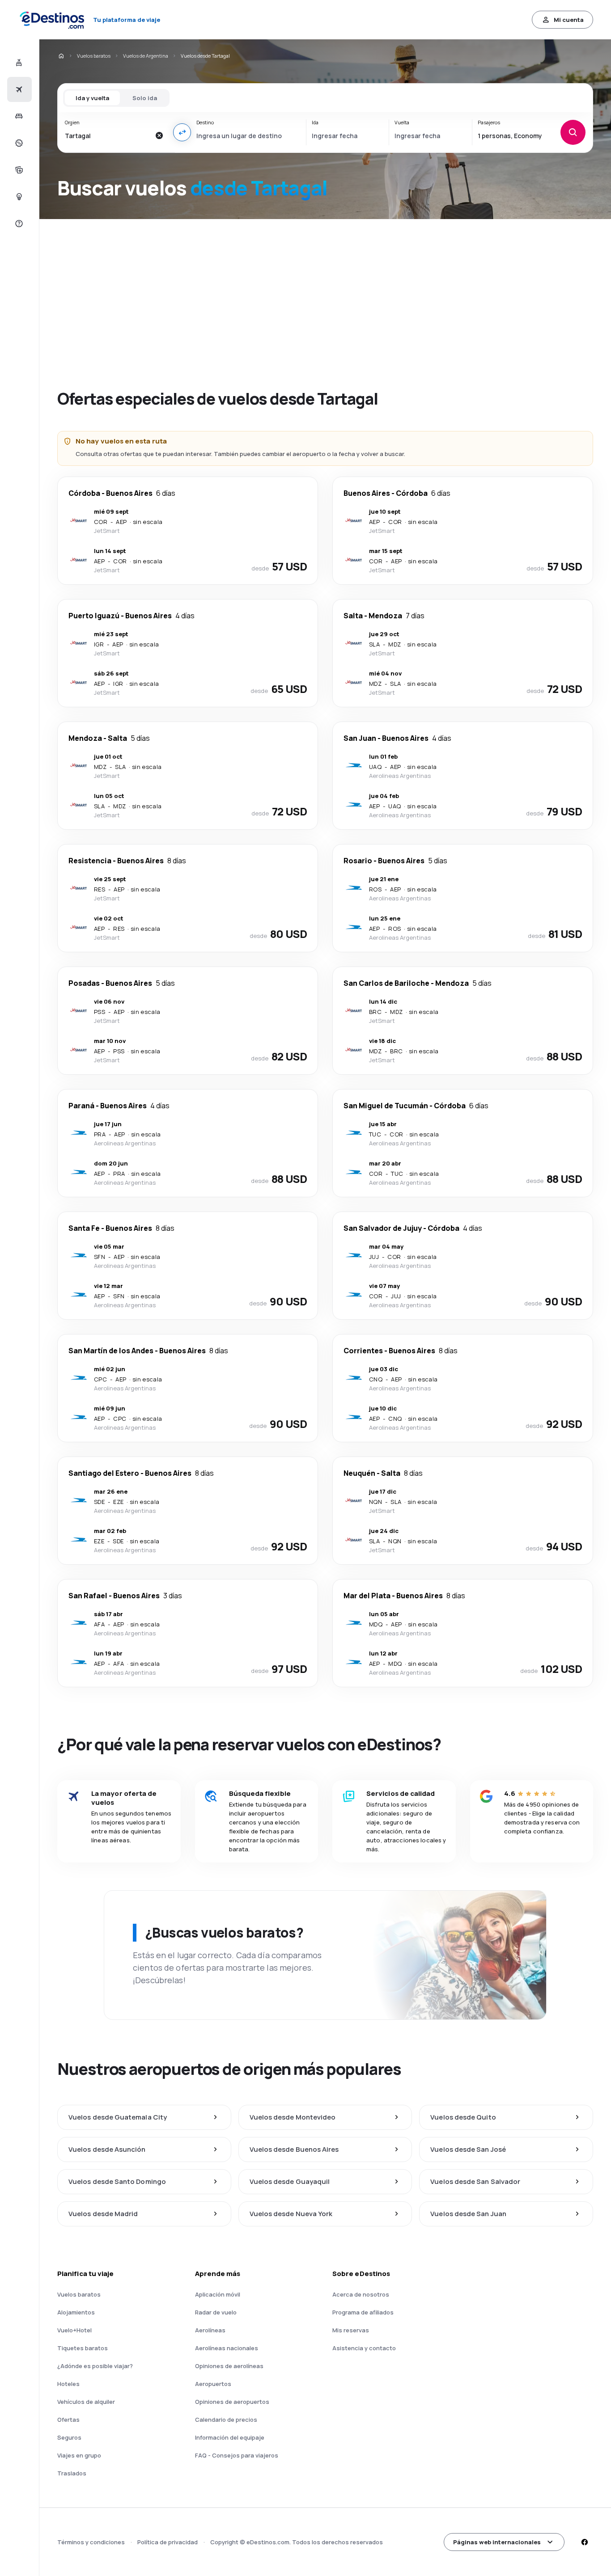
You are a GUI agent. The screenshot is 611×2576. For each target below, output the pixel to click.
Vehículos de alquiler (86, 2402)
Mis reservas (351, 2330)
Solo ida (145, 98)
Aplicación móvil (218, 2294)
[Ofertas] (18, 143)
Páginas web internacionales (497, 2542)
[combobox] (107, 135)
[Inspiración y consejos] (18, 197)
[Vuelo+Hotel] (18, 63)
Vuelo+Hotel (74, 2330)
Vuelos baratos (94, 56)
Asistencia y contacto (364, 2348)
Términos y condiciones (91, 2542)
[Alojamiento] (18, 116)
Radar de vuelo (216, 2312)
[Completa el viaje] (18, 170)
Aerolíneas (210, 2330)
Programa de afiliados (363, 2312)
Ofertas (68, 2420)
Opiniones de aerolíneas (229, 2366)
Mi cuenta (569, 20)
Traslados (72, 2473)
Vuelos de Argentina (146, 56)
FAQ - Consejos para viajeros (237, 2455)
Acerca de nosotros (361, 2294)
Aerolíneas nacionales (227, 2348)
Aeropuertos (213, 2384)
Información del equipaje (230, 2437)
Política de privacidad (168, 2542)
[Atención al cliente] (18, 224)
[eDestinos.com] (61, 56)
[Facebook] (584, 2542)
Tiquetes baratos (83, 2348)
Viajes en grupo (79, 2455)
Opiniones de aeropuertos (232, 2402)
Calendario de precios (226, 2420)
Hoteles (68, 2384)
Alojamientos (76, 2312)
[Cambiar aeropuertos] (182, 132)
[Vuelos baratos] (18, 89)
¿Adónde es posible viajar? (95, 2366)
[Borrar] (159, 135)
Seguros (69, 2437)
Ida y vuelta (92, 98)
